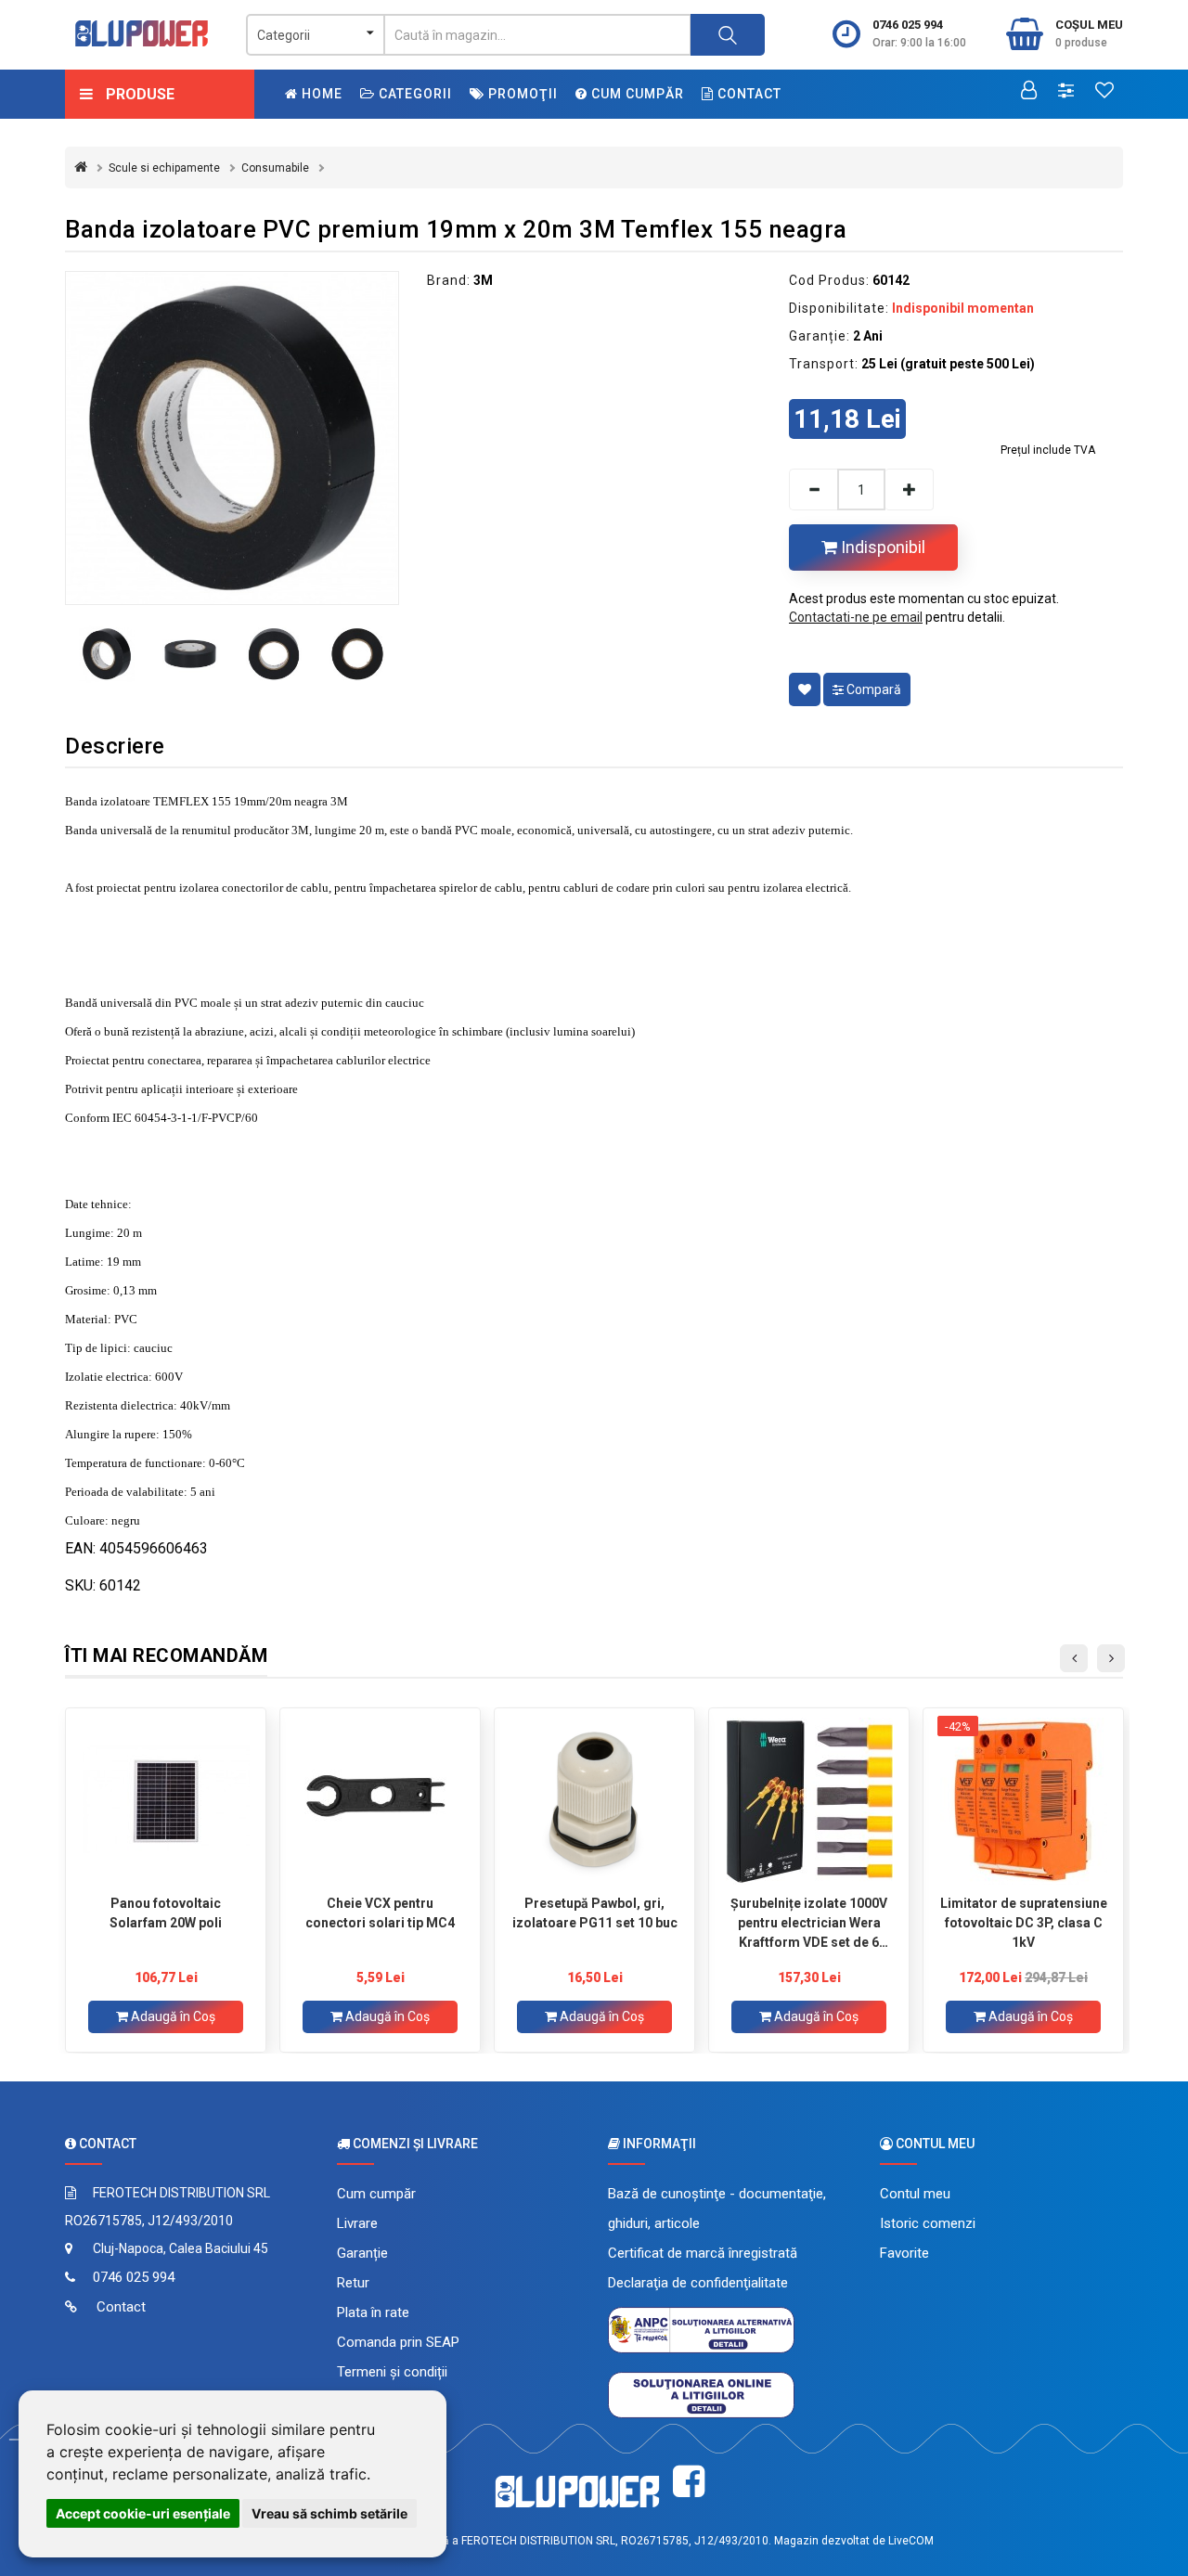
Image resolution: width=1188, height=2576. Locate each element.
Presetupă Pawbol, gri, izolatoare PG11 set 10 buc (595, 1913)
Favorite (904, 2253)
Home (320, 94)
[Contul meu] (1029, 92)
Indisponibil (881, 547)
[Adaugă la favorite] (805, 689)
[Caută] (728, 35)
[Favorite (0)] (1104, 92)
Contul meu (915, 2194)
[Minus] (813, 489)
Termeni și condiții (392, 2372)
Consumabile (275, 168)
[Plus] (910, 489)
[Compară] (1066, 92)
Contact (748, 94)
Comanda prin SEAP (398, 2342)
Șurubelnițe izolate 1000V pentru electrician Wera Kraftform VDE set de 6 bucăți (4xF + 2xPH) (809, 1923)
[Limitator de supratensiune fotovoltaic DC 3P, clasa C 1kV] (1023, 1801)
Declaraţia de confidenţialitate (698, 2283)
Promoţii (521, 94)
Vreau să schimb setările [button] (329, 2513)
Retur (353, 2283)
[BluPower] (142, 33)
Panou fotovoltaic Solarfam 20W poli (166, 1913)
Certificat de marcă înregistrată (703, 2253)
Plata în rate (373, 2312)
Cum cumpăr (636, 94)
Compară (872, 689)
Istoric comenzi (928, 2223)
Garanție (362, 2253)
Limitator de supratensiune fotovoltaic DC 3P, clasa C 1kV (1024, 1923)
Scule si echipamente (164, 168)
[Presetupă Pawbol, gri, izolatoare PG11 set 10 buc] (594, 1801)
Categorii (413, 94)
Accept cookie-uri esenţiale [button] (143, 2513)
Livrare (357, 2223)
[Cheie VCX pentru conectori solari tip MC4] (380, 1801)
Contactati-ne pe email (856, 617)
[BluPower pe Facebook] (689, 2482)
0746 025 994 (908, 25)
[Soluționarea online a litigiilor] (701, 2394)
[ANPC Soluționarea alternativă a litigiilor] (701, 2329)
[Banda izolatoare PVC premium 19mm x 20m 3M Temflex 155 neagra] (232, 438)
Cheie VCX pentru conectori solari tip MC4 (380, 1913)
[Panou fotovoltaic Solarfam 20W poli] (166, 1801)
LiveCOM (911, 2541)
